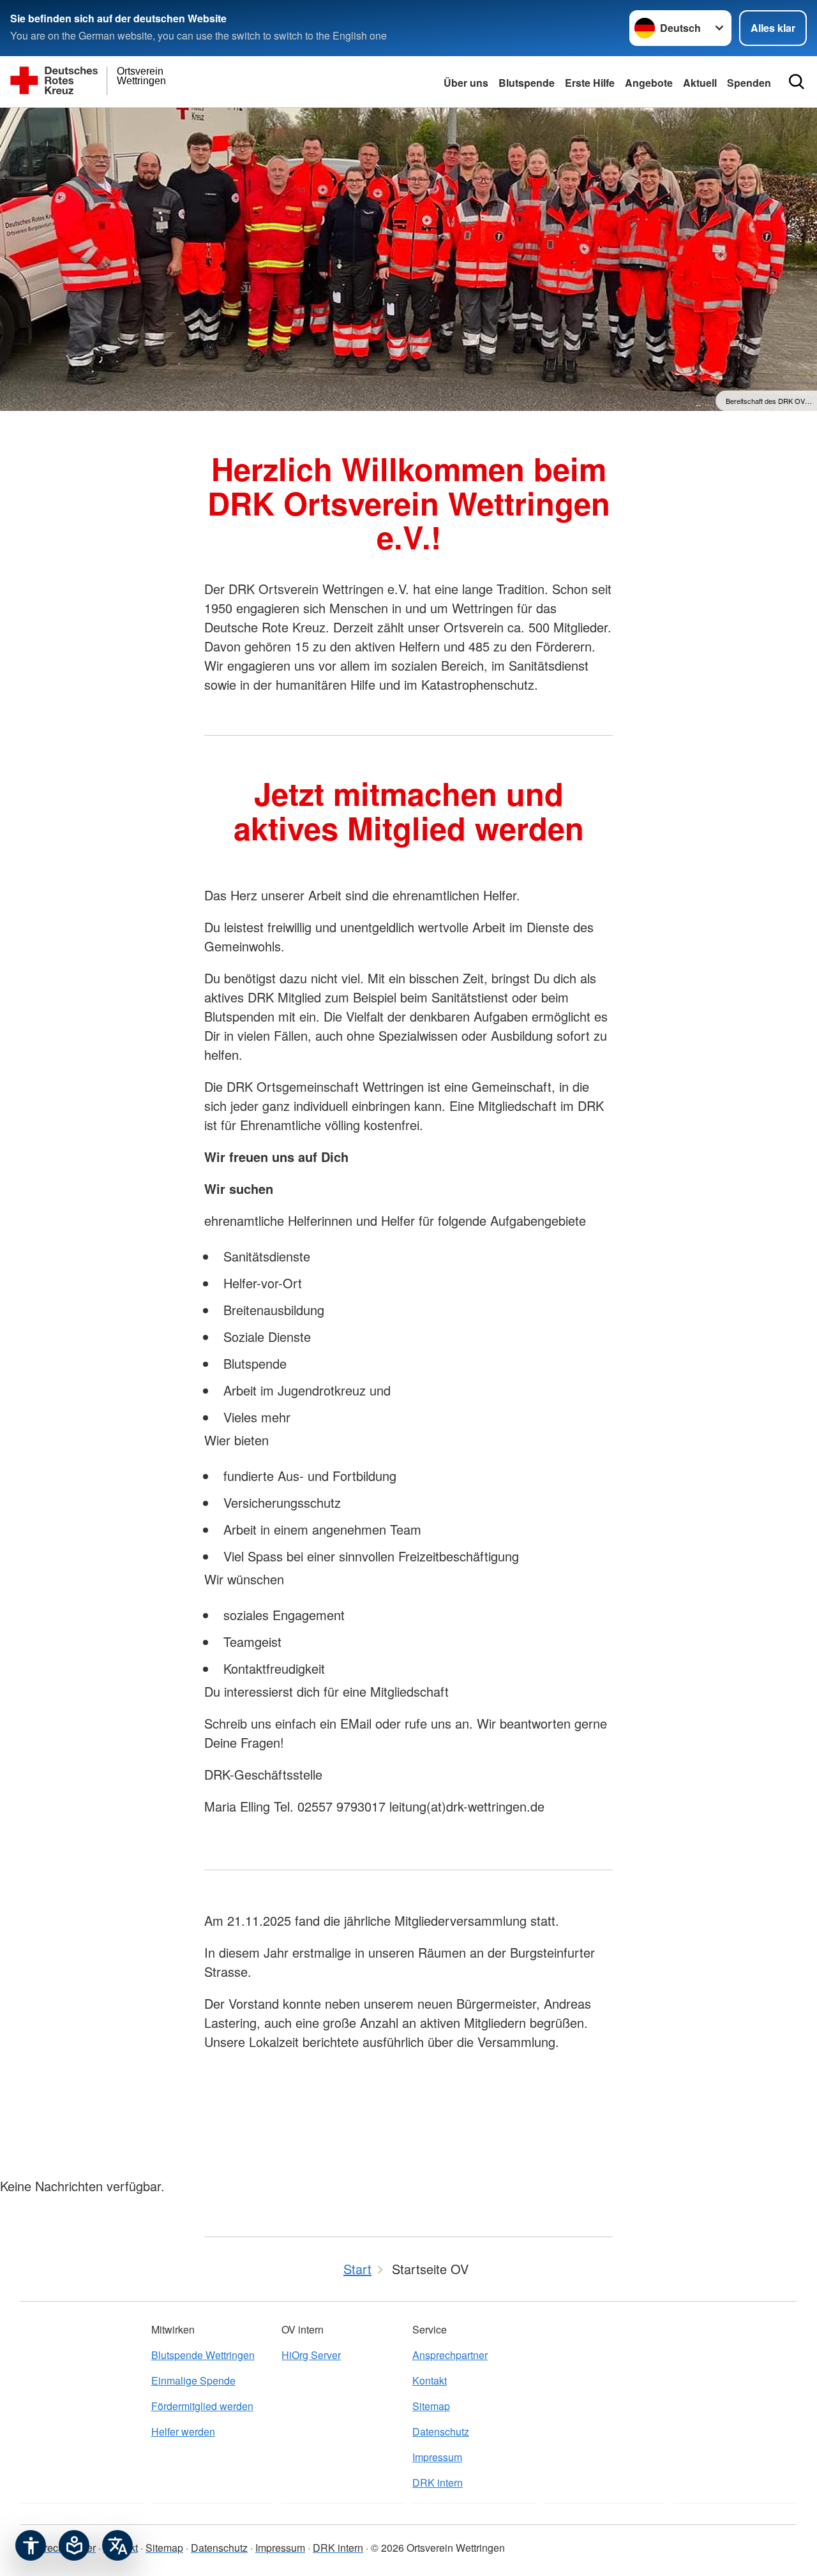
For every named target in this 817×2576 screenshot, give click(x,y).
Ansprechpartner (450, 2355)
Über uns (466, 83)
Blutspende (527, 83)
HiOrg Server (311, 2355)
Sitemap (431, 2406)
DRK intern (438, 2483)
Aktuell (700, 83)
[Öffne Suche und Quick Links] (797, 82)
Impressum (437, 2457)
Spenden (749, 83)
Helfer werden (183, 2431)
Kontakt (430, 2380)
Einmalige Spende (193, 2380)
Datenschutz (441, 2431)
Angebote (649, 83)
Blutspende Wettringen (203, 2355)
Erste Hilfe (590, 83)
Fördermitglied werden (202, 2406)
